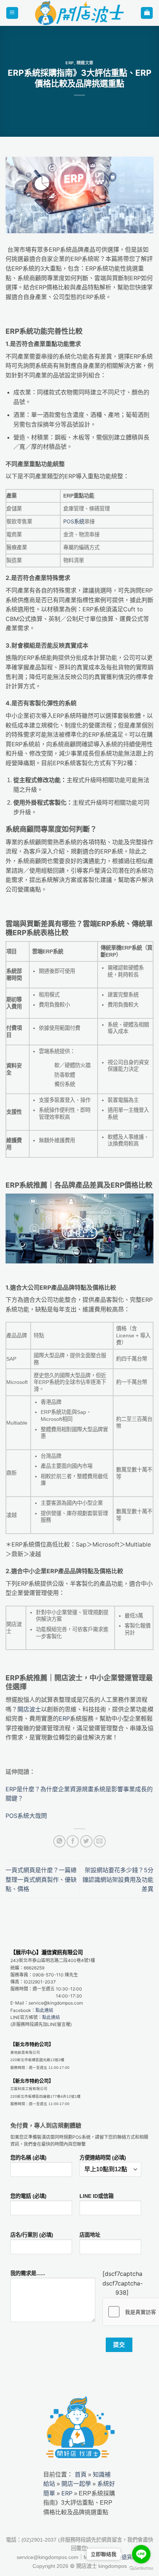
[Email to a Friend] (100, 1841)
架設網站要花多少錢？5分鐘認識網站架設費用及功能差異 (118, 1879)
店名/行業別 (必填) (32, 2235)
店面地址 (90, 2235)
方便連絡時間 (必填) (103, 2158)
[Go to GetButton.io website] (141, 2568)
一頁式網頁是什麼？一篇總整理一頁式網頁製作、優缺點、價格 (41, 1879)
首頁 (81, 2474)
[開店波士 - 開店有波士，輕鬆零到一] (80, 13)
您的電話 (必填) (28, 2196)
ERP (70, 63)
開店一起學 (76, 2484)
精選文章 (85, 63)
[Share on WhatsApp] (59, 1841)
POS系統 (74, 521)
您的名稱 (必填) (28, 2158)
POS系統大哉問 (26, 1816)
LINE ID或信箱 (97, 2196)
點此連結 (44, 2010)
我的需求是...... (28, 2273)
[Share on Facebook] (73, 1841)
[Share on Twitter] (86, 1841)
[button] (12, 13)
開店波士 (29, 1709)
